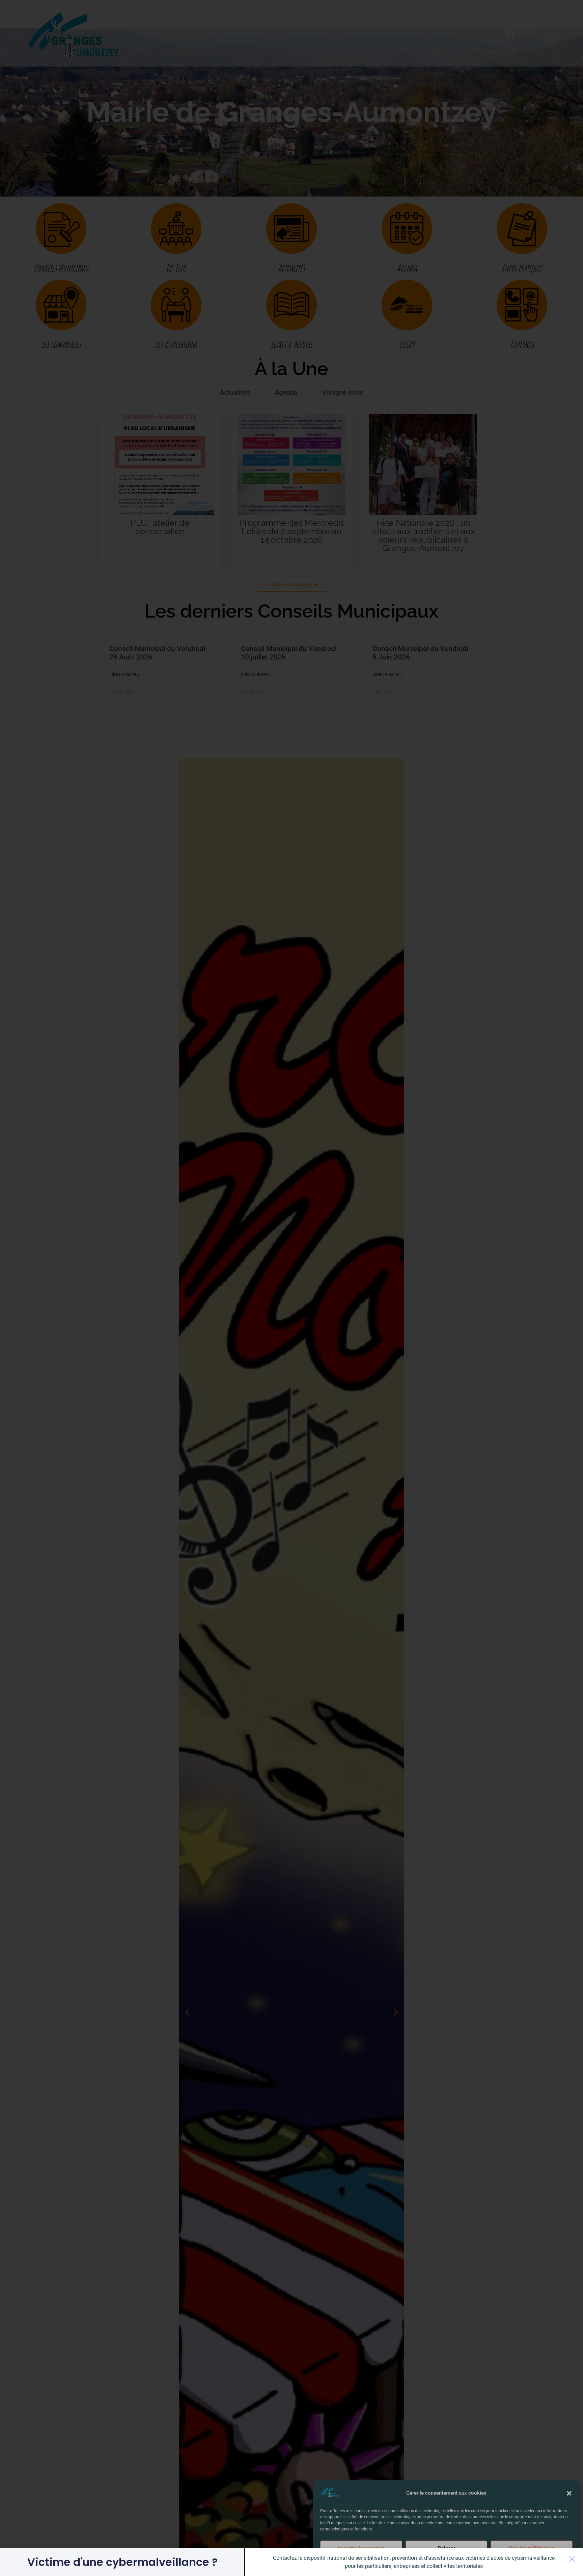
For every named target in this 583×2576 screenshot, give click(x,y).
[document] (291, 1288)
